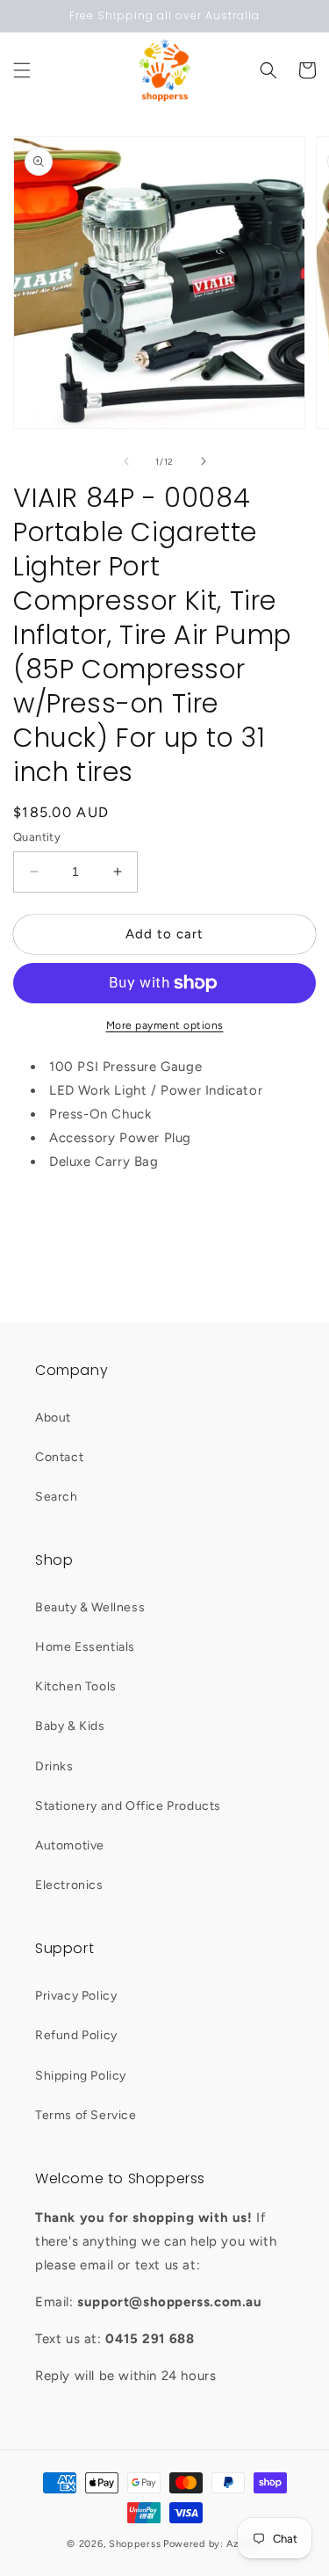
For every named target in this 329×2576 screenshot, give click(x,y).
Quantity (37, 837)
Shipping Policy (81, 2076)
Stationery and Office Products (128, 1806)
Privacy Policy (76, 1996)
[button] (22, 70)
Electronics (69, 1885)
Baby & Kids (70, 1726)
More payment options (165, 1025)
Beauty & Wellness (90, 1607)
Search (57, 1497)
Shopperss (135, 2544)
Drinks (54, 1766)
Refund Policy (76, 2035)
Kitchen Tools (76, 1686)
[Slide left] (126, 461)
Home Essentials (85, 1647)
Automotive (70, 1845)
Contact (59, 1457)
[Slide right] (204, 461)
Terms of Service (86, 2115)
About (53, 1418)
